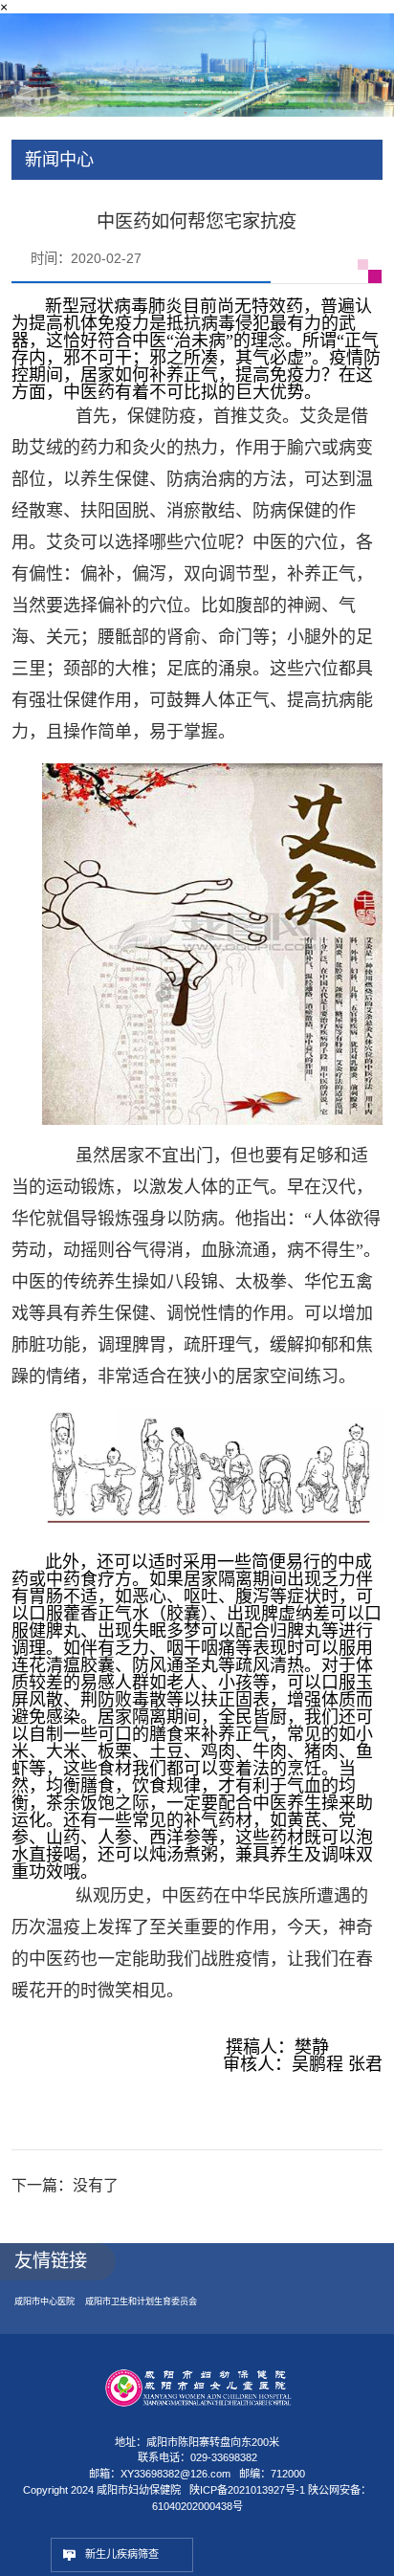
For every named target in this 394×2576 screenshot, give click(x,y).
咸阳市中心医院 (48, 2314)
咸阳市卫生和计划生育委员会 (155, 2314)
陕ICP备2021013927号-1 (247, 2504)
